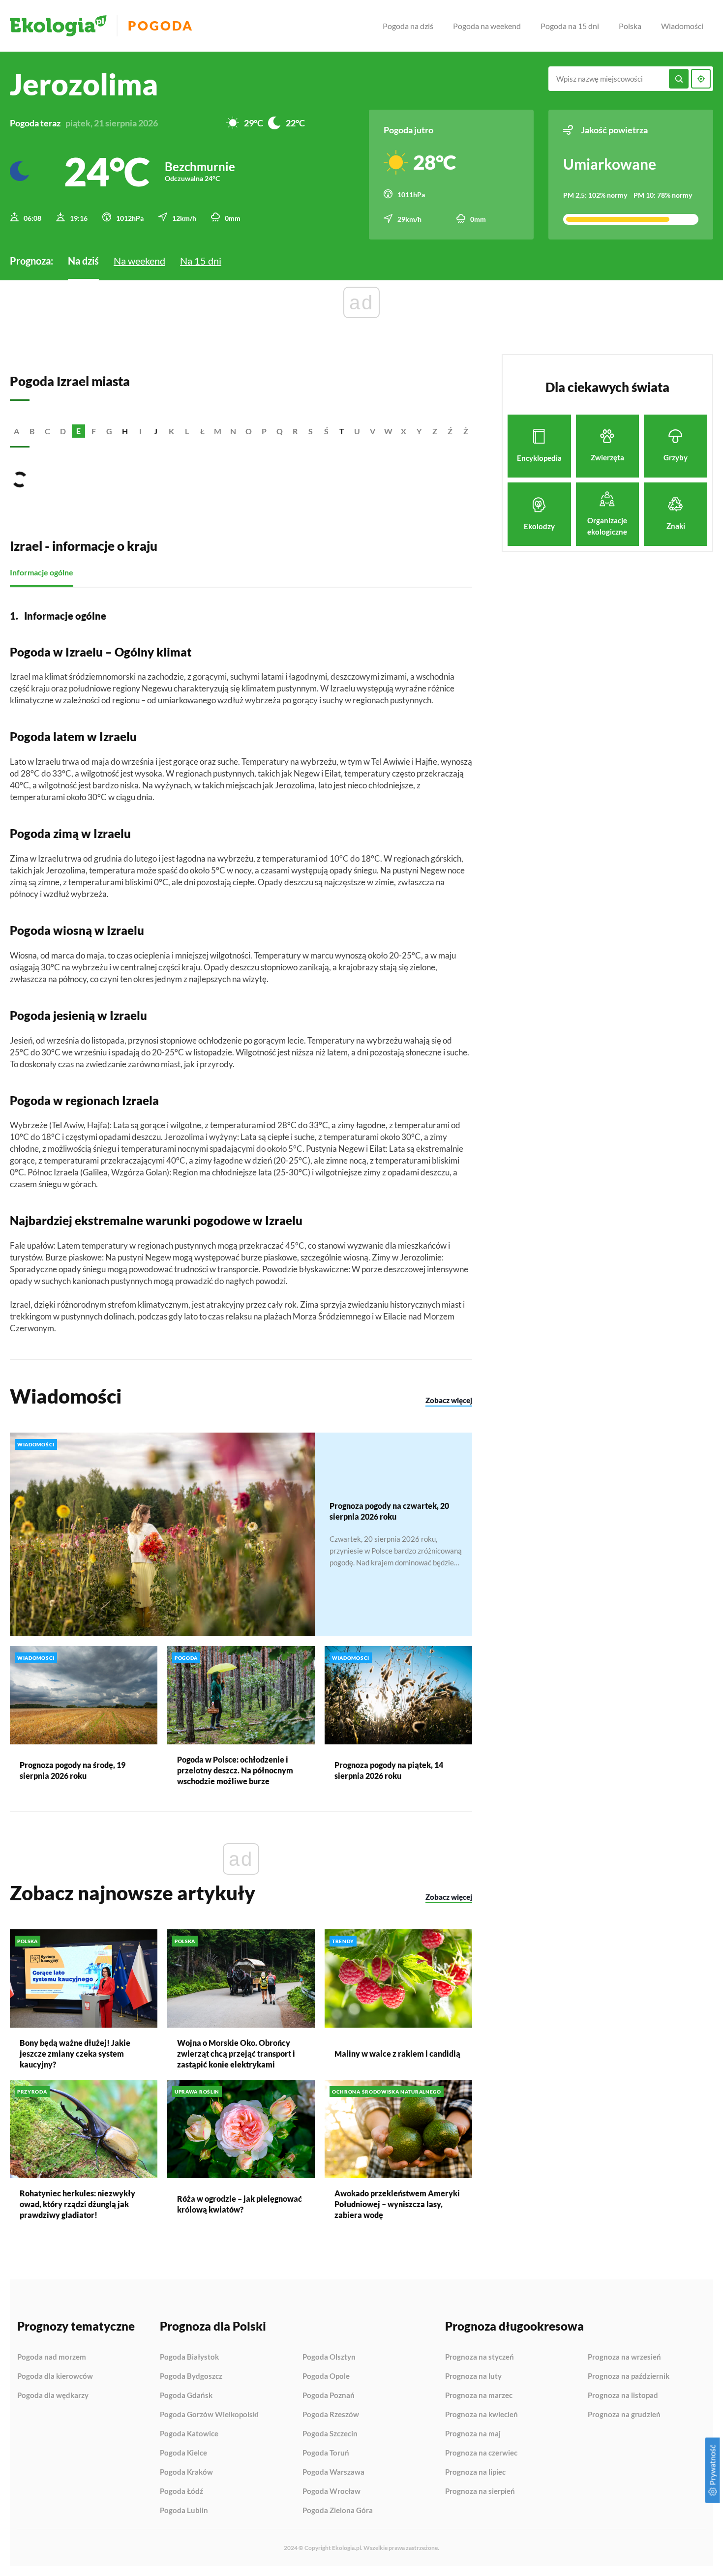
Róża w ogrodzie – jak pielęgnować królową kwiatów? (240, 2204)
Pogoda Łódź (181, 2491)
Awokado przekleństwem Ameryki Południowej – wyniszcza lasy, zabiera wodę (397, 2204)
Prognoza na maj (473, 2434)
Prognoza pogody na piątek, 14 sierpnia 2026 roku (389, 1770)
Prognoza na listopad (623, 2396)
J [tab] (156, 431)
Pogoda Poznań (329, 2396)
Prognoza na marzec (479, 2396)
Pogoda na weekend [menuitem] (487, 26)
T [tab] (342, 431)
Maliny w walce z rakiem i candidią (397, 2053)
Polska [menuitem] (630, 26)
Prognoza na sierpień (480, 2491)
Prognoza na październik (629, 2376)
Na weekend (139, 261)
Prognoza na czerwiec (481, 2453)
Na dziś (83, 261)
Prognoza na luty (473, 2376)
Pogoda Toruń (326, 2453)
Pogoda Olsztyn (329, 2357)
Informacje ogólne (42, 572)
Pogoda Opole (326, 2376)
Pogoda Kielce (183, 2453)
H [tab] (125, 431)
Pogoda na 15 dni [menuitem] (570, 26)
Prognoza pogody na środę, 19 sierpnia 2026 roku (73, 1770)
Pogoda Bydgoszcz (191, 2376)
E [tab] (78, 431)
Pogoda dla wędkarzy (53, 2395)
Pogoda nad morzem (52, 2357)
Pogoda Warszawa (333, 2472)
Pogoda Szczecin (330, 2434)
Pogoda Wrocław (331, 2491)
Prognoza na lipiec (475, 2472)
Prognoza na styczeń (480, 2357)
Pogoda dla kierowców (55, 2376)
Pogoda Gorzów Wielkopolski (209, 2415)
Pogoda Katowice (189, 2434)
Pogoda (161, 26)
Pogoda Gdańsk (186, 2396)
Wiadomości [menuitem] (682, 26)
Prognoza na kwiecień (482, 2415)
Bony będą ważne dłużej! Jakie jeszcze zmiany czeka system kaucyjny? (75, 2053)
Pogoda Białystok (189, 2357)
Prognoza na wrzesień (624, 2357)
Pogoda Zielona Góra (338, 2510)
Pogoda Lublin (184, 2510)
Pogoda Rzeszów (331, 2415)
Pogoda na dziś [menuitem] (408, 26)
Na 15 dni (201, 261)
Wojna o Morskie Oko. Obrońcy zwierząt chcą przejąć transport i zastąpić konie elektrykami (236, 2053)
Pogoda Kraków (186, 2472)
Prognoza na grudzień (624, 2414)
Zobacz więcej (449, 1400)
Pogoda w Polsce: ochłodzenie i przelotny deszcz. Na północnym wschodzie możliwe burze (235, 1770)
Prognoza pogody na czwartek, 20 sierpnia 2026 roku (389, 1511)
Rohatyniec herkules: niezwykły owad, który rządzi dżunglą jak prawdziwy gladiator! (77, 2204)
